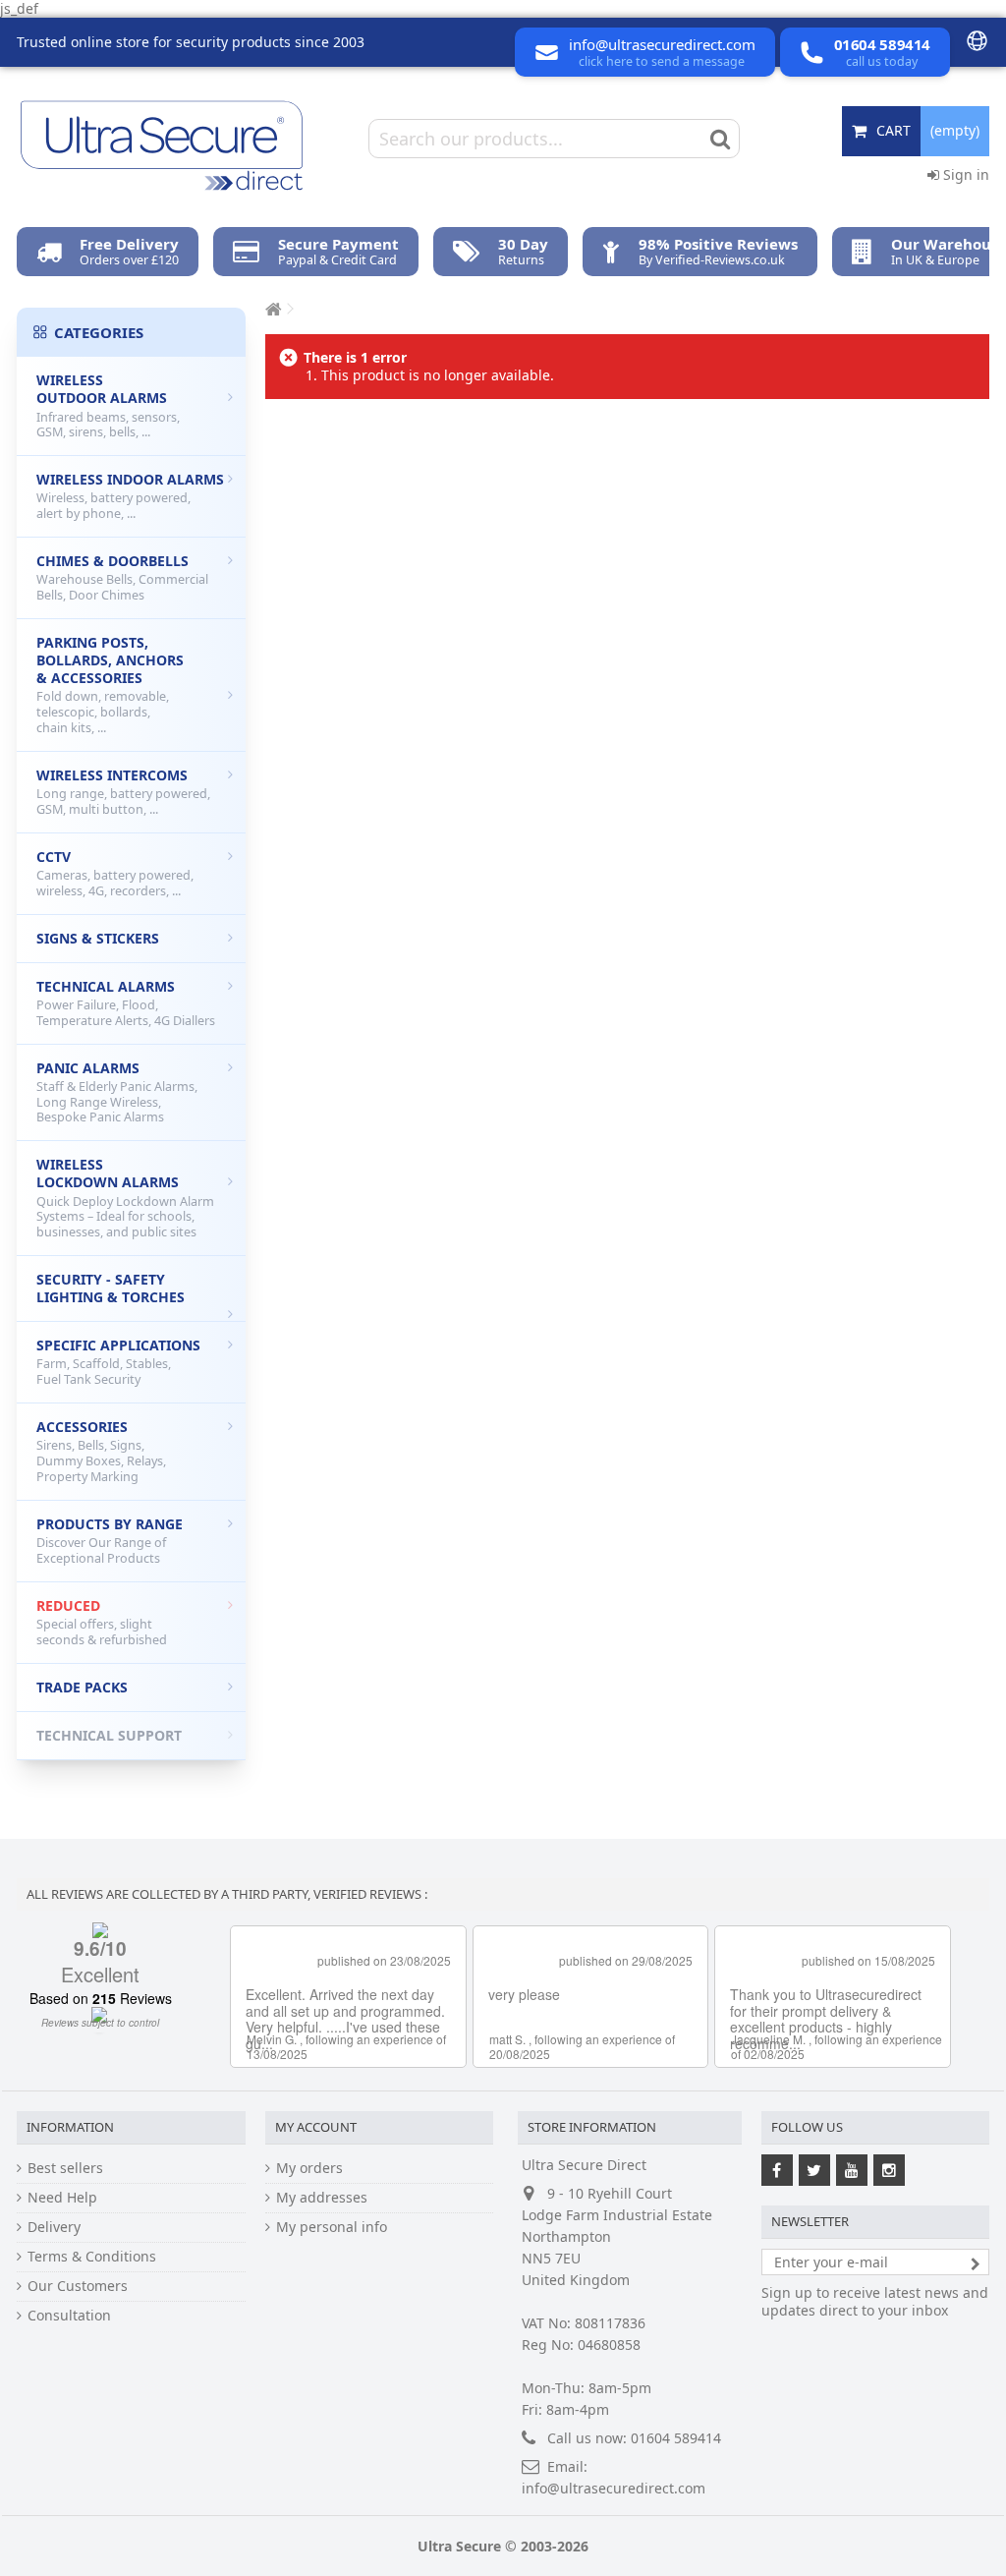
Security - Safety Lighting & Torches (111, 1288)
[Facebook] (777, 2170)
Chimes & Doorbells (122, 577)
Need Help (62, 2198)
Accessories (101, 1451)
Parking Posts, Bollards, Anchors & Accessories (110, 685)
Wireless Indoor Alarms (130, 496)
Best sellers (65, 2168)
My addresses (322, 2198)
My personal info (332, 2227)
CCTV (115, 873)
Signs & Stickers (98, 938)
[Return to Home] (271, 309)
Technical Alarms (126, 1003)
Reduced (102, 1622)
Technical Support (109, 1735)
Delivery (54, 2227)
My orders (309, 2168)
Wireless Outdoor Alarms (108, 405)
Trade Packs (82, 1687)
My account (316, 2127)
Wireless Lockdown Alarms (125, 1198)
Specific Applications (118, 1362)
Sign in (964, 174)
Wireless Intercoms (123, 792)
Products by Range (110, 1541)
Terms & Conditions (92, 2257)
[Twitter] (814, 2170)
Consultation (69, 2316)
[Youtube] (852, 2170)
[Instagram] (889, 2170)
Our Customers (78, 2286)
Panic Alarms (117, 1092)
